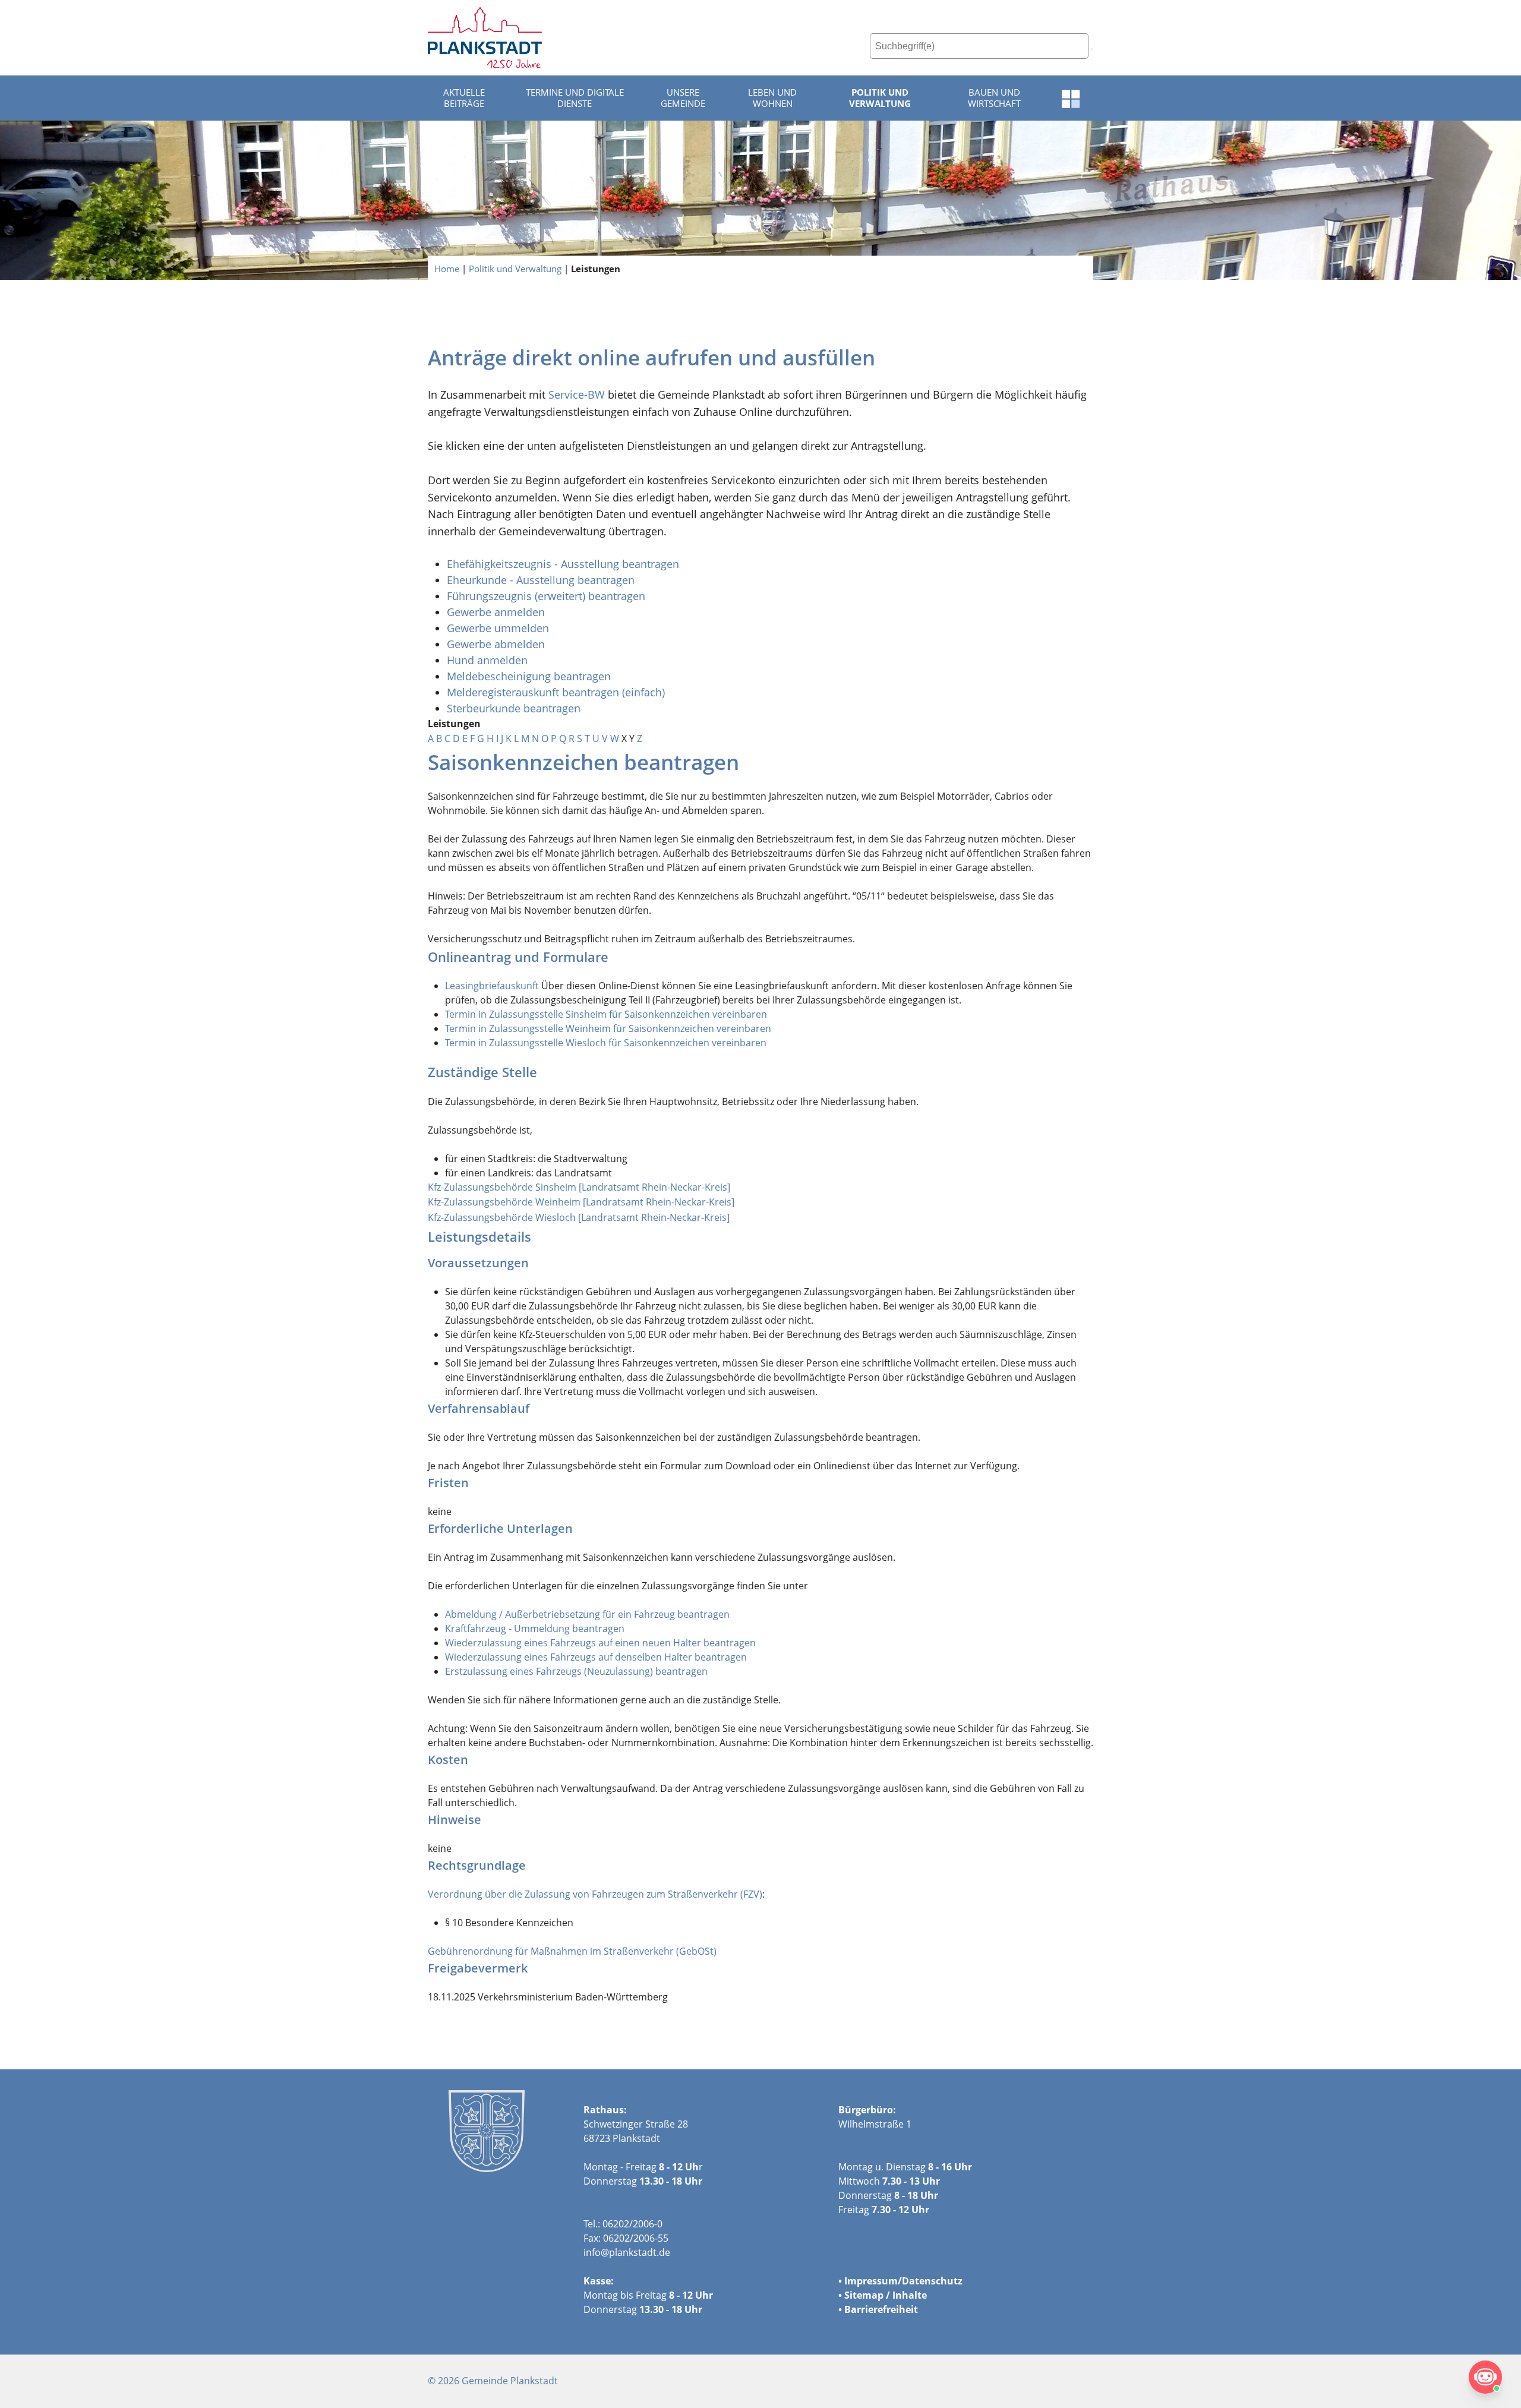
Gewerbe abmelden (497, 644)
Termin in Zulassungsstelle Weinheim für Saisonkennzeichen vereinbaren (608, 1028)
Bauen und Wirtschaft (994, 98)
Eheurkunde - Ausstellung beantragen (541, 580)
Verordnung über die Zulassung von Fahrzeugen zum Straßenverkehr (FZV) (595, 1894)
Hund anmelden (489, 660)
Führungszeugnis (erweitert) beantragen (546, 596)
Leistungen (596, 268)
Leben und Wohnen (772, 98)
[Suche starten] (1092, 49)
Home (447, 268)
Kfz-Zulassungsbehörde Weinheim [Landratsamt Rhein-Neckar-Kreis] (581, 1202)
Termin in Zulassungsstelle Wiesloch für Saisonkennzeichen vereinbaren (606, 1043)
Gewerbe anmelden (496, 612)
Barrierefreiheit (881, 2309)
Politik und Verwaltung (880, 98)
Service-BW (577, 395)
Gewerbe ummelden (498, 628)
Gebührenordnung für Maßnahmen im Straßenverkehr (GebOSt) (572, 1951)
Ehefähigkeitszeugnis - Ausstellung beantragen (563, 564)
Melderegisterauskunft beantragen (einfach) (556, 692)
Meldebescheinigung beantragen (529, 676)
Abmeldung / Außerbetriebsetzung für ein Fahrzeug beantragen (587, 1614)
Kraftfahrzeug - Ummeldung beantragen (535, 1629)
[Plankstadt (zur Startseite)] (485, 38)
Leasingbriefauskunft (492, 986)
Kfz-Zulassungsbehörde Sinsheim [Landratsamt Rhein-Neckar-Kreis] (579, 1187)
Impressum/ (873, 2281)
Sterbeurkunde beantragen (514, 708)
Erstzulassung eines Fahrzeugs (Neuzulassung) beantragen (576, 1671)
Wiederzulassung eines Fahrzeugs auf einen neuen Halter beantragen (600, 1643)
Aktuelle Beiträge (464, 98)
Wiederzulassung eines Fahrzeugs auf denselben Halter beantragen (596, 1657)
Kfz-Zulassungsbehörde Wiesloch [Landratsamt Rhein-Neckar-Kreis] (579, 1217)
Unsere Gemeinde (683, 98)
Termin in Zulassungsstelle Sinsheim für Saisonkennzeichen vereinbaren (606, 1014)
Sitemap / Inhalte (886, 2295)
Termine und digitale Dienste (575, 98)
